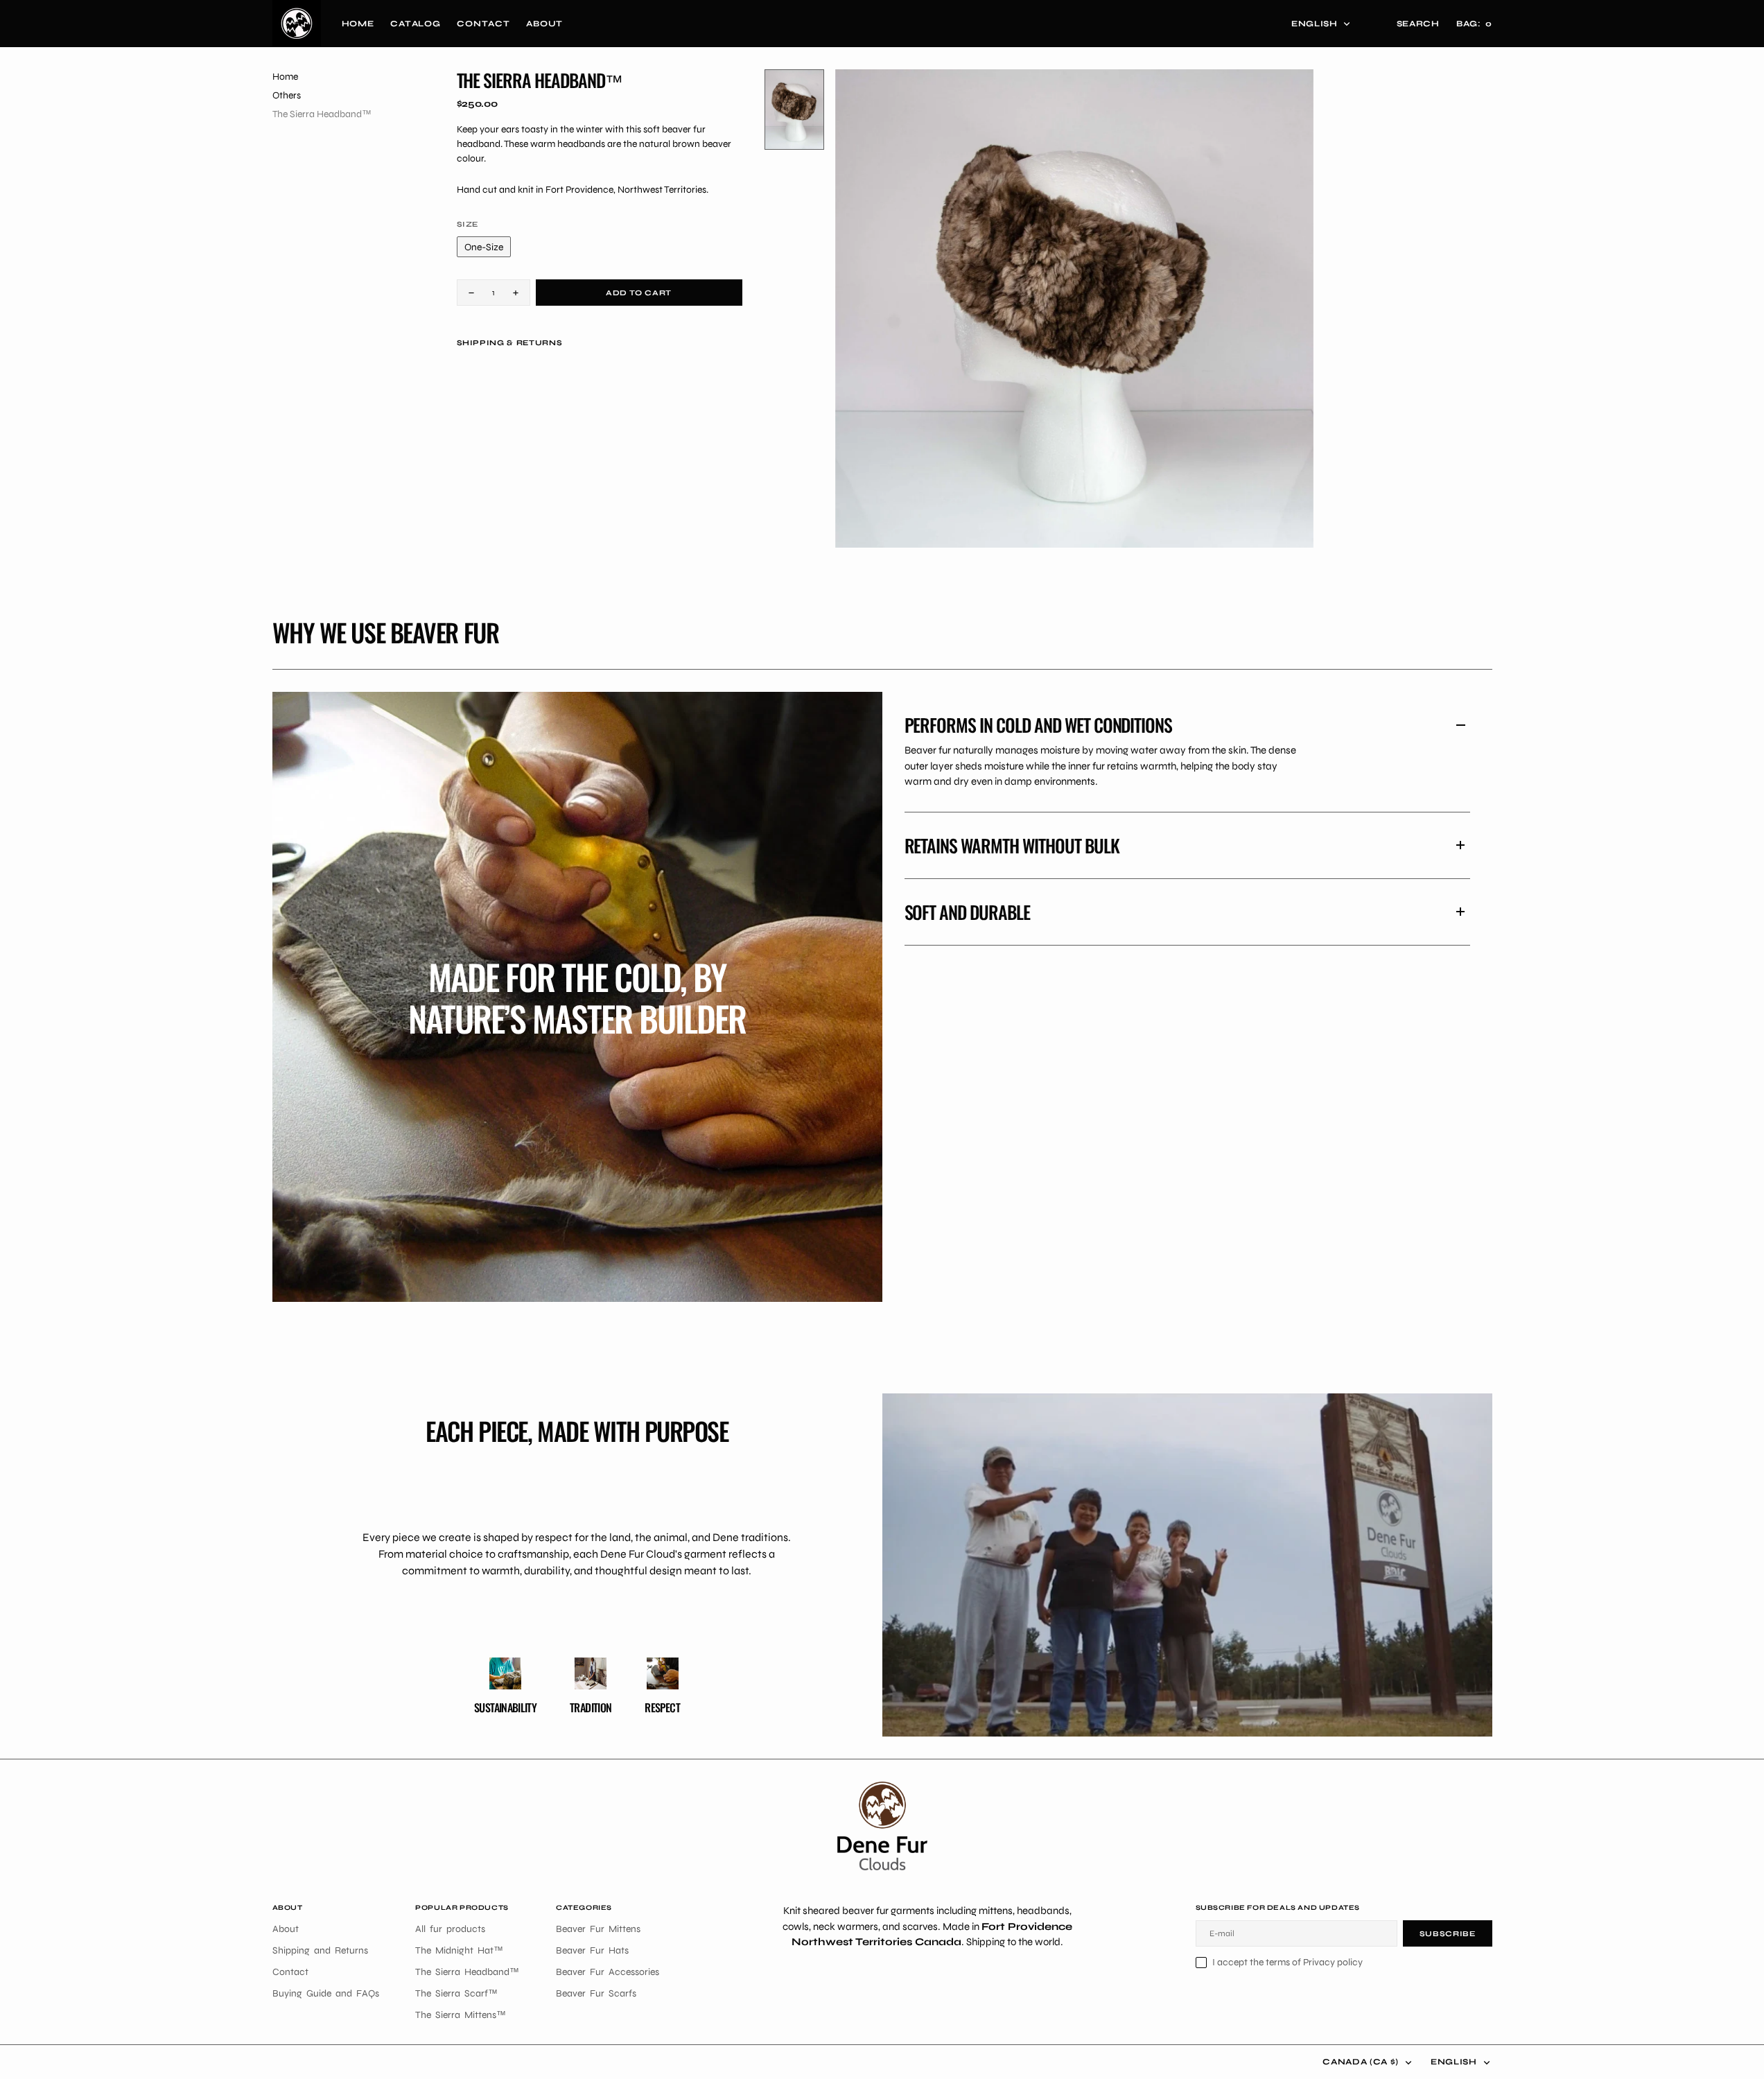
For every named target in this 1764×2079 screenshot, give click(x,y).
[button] (1474, 24)
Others (287, 95)
